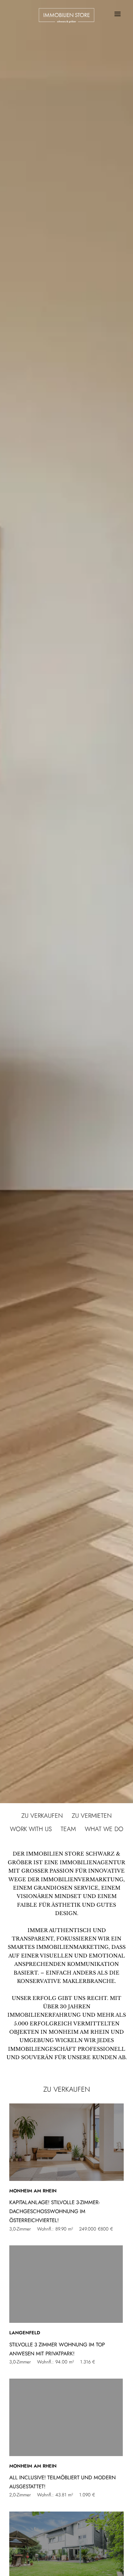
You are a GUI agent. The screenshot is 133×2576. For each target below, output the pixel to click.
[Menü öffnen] (117, 14)
